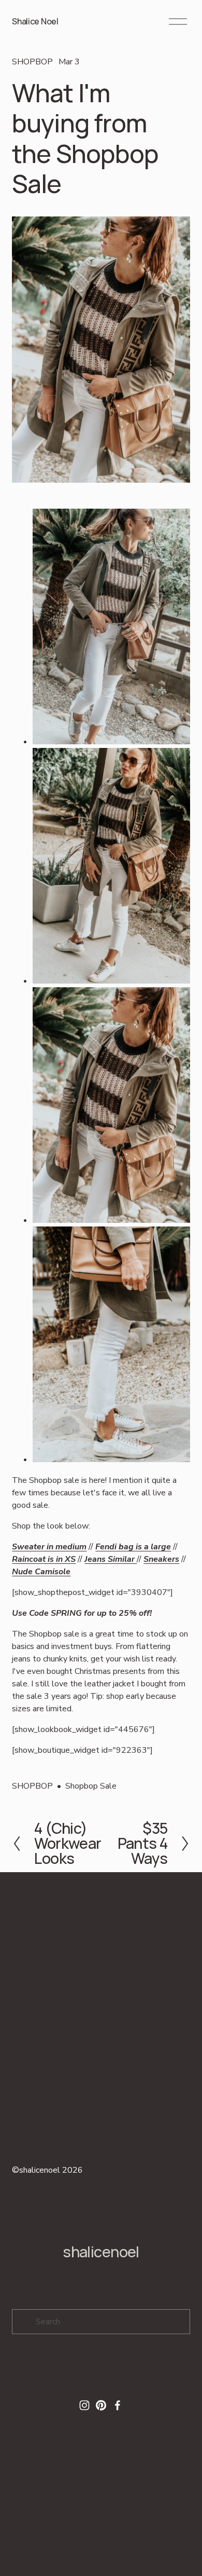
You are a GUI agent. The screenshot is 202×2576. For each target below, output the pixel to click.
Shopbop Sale (91, 1786)
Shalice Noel (35, 21)
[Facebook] (118, 2405)
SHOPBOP (32, 62)
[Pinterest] (101, 2405)
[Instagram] (84, 2405)
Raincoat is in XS (44, 1559)
